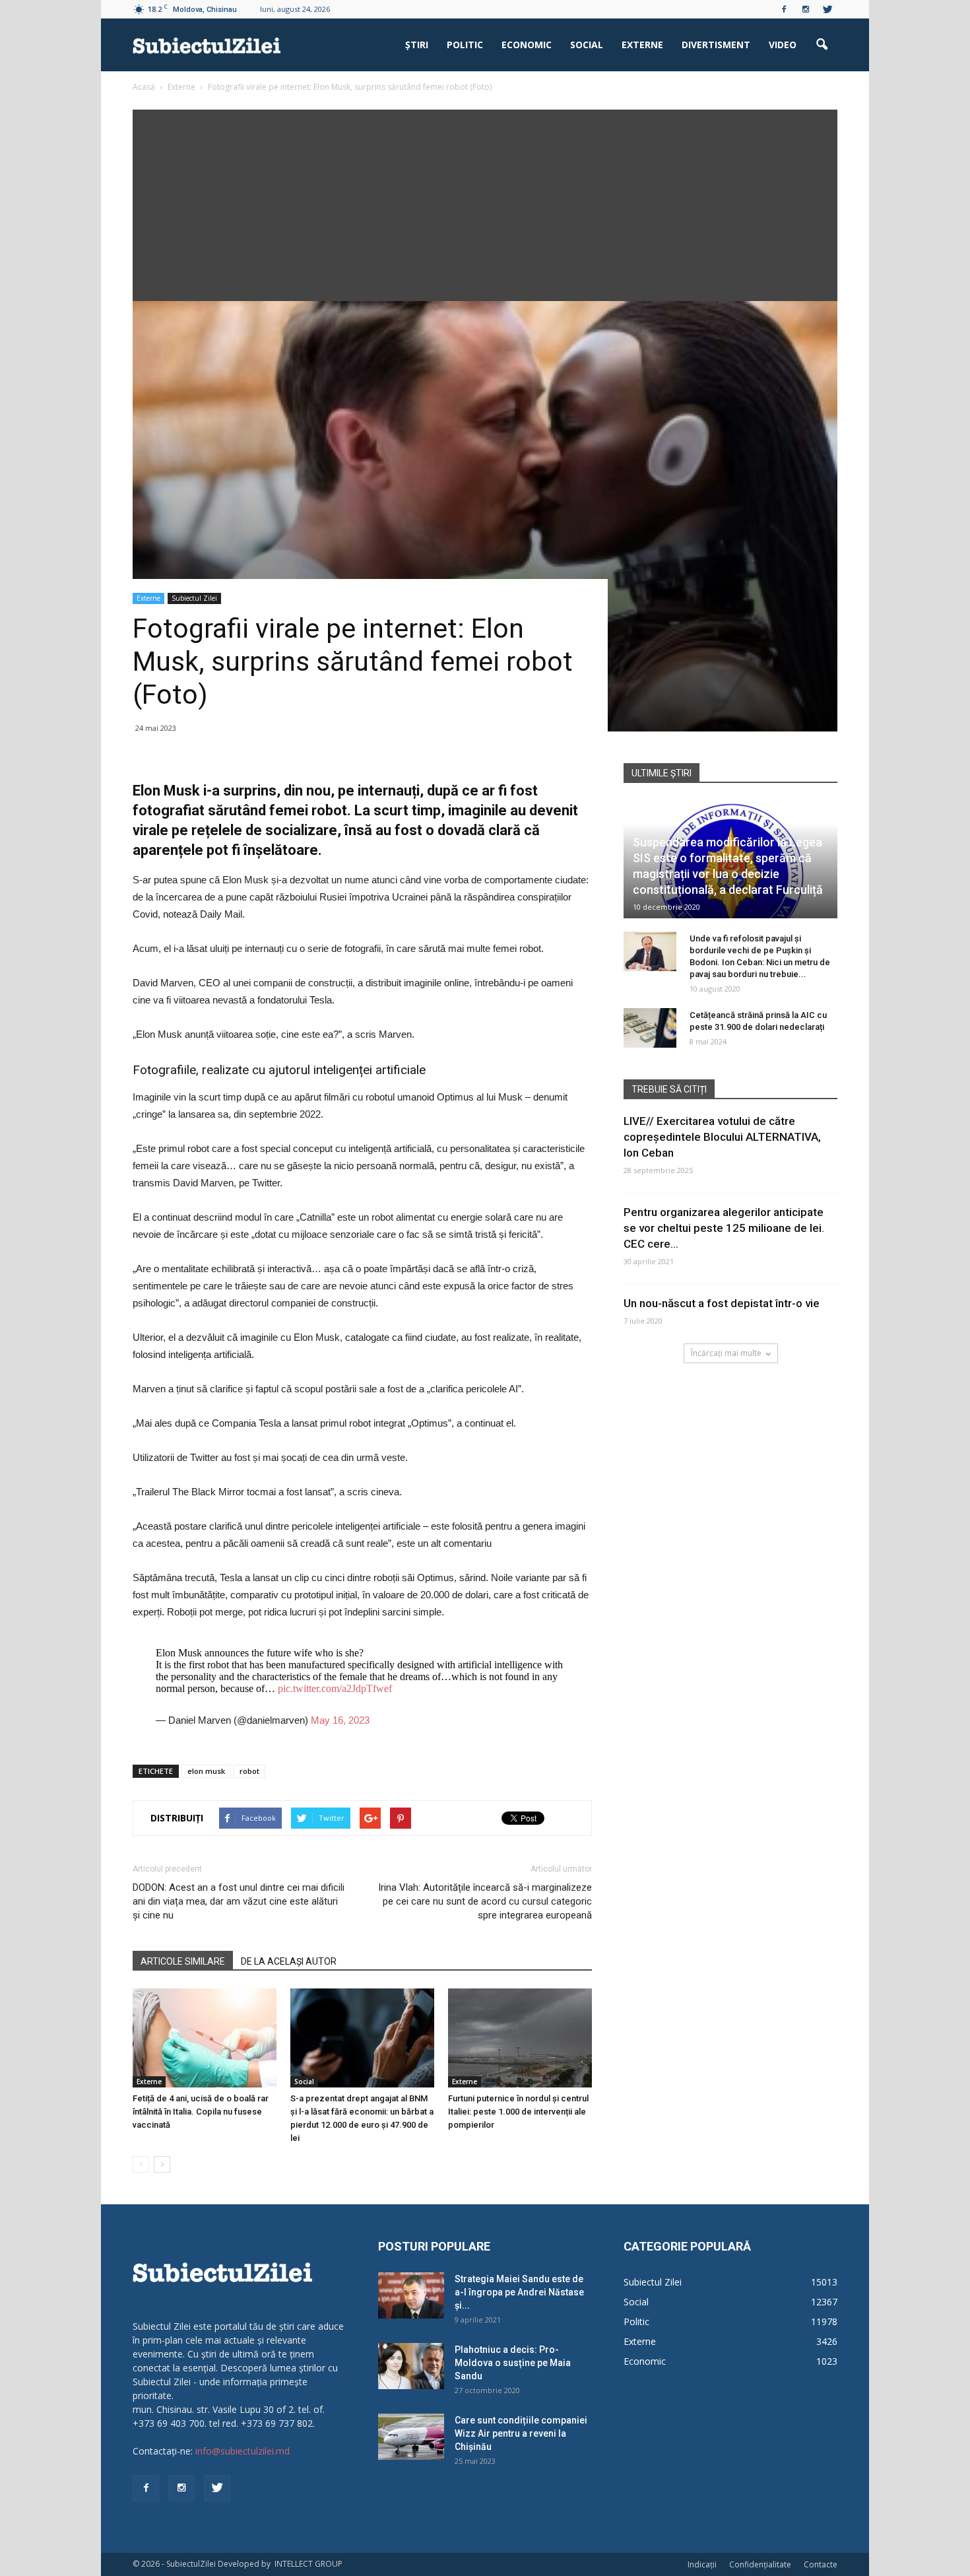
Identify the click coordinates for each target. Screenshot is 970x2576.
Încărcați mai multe (726, 1353)
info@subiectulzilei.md (242, 2451)
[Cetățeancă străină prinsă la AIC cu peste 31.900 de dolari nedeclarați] (650, 1028)
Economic (527, 45)
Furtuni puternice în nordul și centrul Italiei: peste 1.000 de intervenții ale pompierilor (518, 2112)
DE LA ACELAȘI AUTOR (289, 1961)
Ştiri (417, 45)
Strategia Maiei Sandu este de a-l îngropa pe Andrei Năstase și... (519, 2292)
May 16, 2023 (340, 1720)
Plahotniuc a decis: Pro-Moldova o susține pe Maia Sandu (513, 2363)
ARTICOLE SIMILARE (183, 1961)
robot (249, 1771)
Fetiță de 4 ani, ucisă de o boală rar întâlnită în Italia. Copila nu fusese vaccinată (201, 2112)
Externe (642, 45)
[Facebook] (784, 9)
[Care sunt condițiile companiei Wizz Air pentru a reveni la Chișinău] (411, 2437)
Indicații (702, 2564)
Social (587, 45)
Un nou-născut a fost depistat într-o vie (722, 1303)
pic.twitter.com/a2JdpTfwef (335, 1688)
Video (783, 45)
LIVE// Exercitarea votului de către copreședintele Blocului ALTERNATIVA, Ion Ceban (722, 1137)
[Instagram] (806, 9)
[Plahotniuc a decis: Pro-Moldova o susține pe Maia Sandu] (411, 2366)
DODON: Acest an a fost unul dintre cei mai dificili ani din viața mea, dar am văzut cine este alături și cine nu (239, 1901)
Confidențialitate (760, 2564)
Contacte (821, 2564)
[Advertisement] (485, 202)
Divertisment (716, 45)
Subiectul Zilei (194, 598)
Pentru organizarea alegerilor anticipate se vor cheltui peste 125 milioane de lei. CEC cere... (724, 1228)
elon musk (206, 1771)
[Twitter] (827, 9)
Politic (465, 45)
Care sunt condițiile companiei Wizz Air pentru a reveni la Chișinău (521, 2433)
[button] (822, 45)
